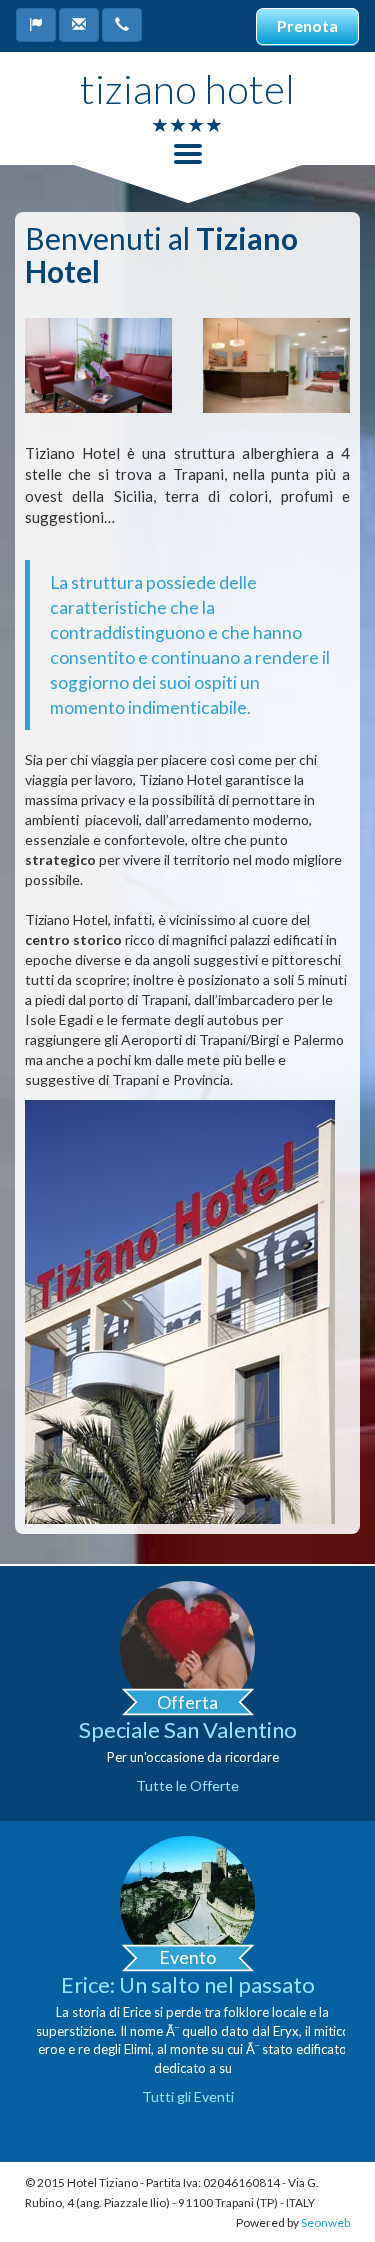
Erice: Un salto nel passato (188, 1984)
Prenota (307, 25)
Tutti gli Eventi (188, 2096)
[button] (36, 25)
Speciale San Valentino (188, 1729)
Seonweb (325, 2222)
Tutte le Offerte (187, 1785)
